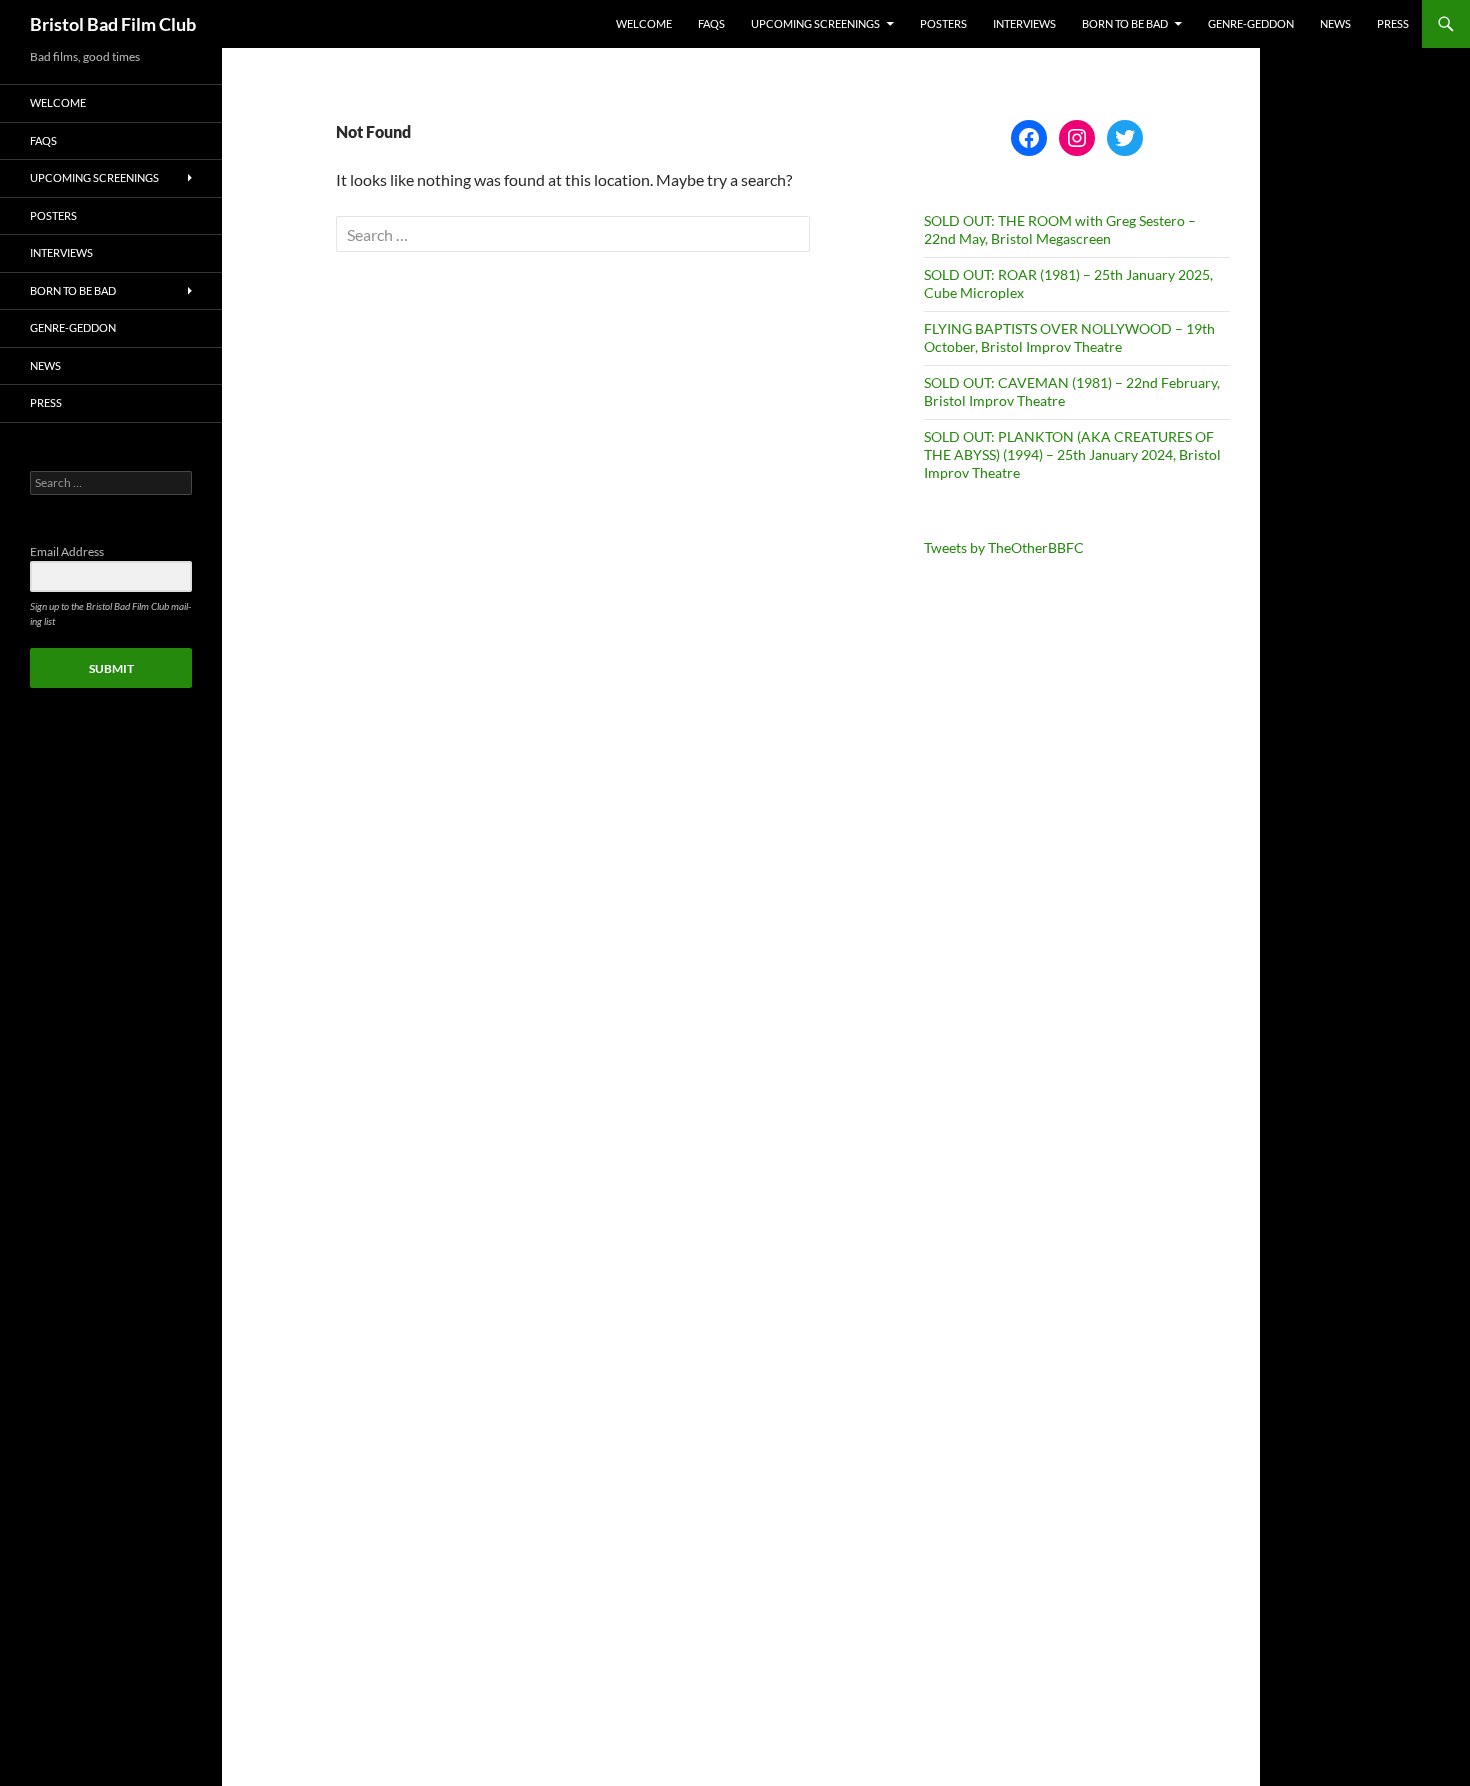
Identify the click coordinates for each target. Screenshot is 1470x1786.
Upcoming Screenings (815, 23)
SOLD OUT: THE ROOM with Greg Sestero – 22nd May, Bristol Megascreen (1060, 229)
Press (1393, 23)
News (1335, 23)
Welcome (644, 23)
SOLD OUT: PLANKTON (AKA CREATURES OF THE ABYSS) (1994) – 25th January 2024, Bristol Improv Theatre (1072, 454)
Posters (943, 23)
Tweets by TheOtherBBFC (1004, 547)
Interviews (1024, 23)
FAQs (711, 23)
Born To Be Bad (1125, 23)
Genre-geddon (1251, 23)
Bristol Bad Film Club (113, 24)
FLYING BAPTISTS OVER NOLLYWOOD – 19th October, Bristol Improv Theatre (1069, 337)
